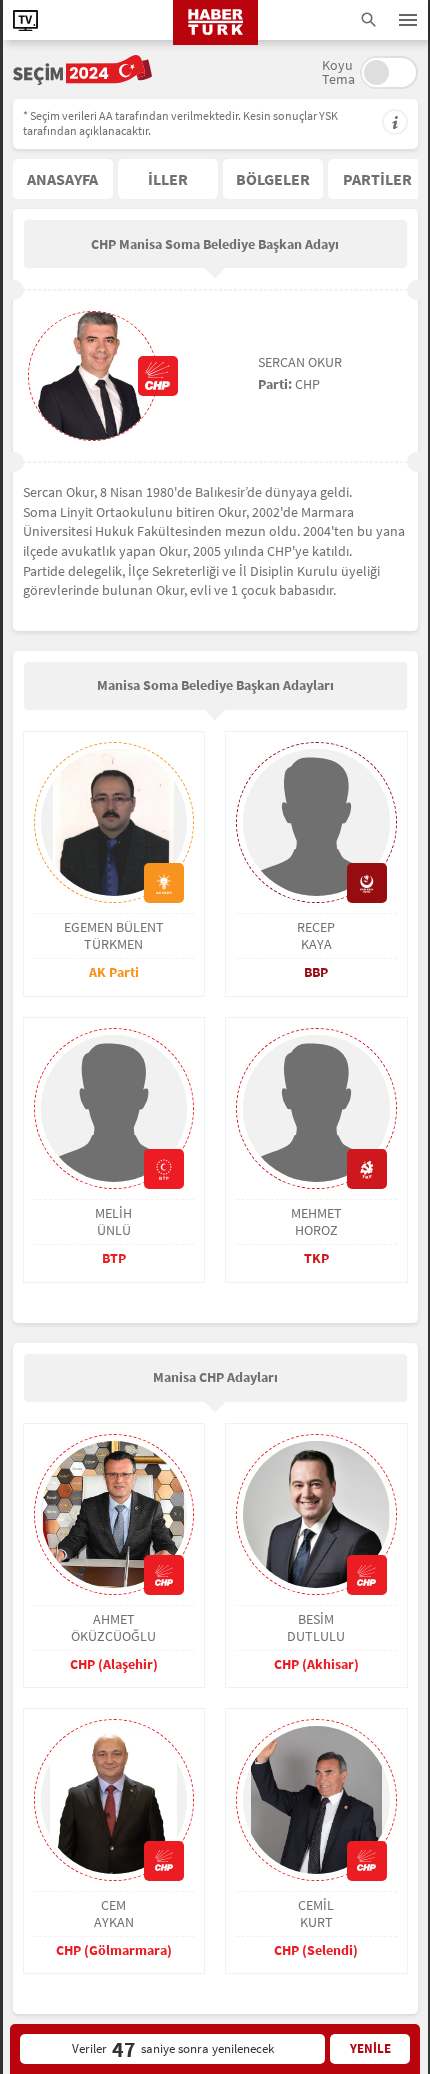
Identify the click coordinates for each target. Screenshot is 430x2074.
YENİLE (370, 2048)
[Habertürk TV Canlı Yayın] (25, 20)
